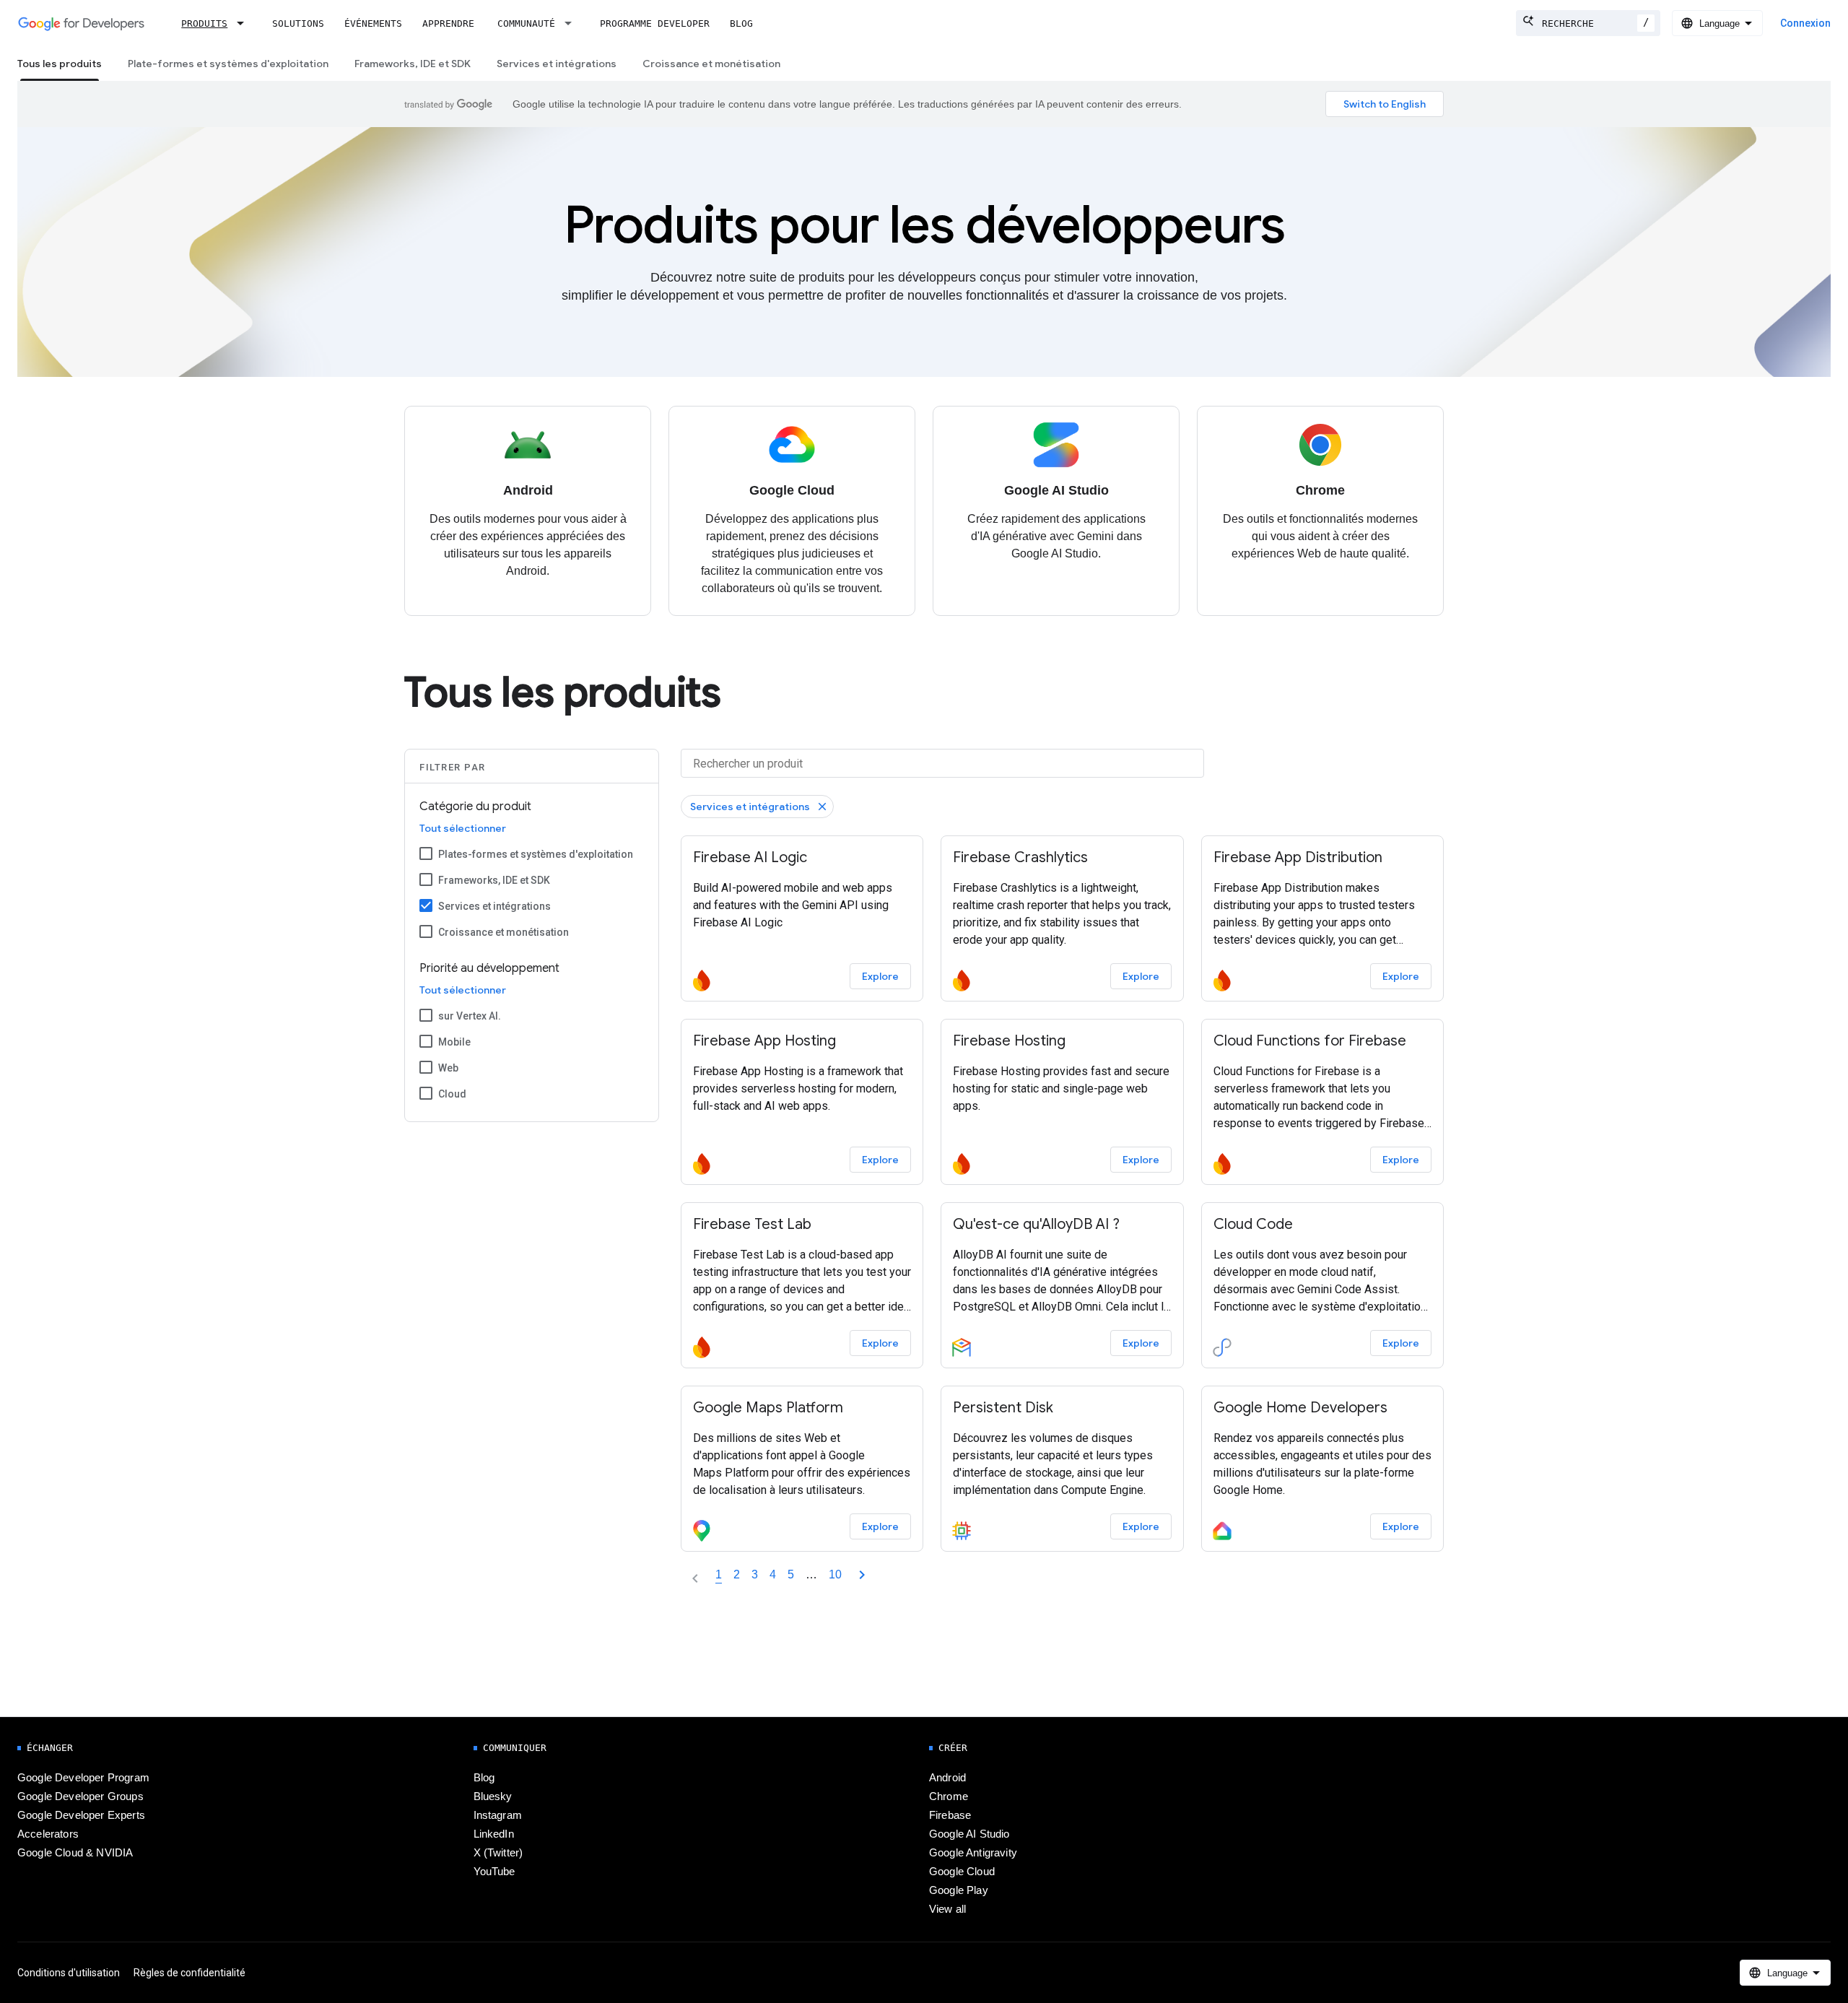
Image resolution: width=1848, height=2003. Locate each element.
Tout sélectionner (463, 828)
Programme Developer (655, 23)
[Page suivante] (862, 1575)
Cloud (452, 1094)
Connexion (1805, 23)
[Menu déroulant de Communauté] (572, 23)
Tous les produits (60, 64)
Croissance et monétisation (711, 64)
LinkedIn (494, 1834)
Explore (880, 976)
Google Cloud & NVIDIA (75, 1853)
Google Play (959, 1890)
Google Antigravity (973, 1853)
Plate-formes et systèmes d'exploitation (228, 64)
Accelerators (48, 1834)
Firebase (950, 1815)
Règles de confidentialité (189, 1973)
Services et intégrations (557, 64)
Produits (204, 23)
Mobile (454, 1042)
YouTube (494, 1872)
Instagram (498, 1815)
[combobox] (1588, 23)
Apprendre (448, 23)
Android (947, 1778)
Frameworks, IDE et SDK (413, 64)
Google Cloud (962, 1872)
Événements (373, 23)
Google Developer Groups (80, 1796)
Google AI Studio (969, 1834)
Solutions (298, 23)
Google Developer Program (83, 1778)
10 (835, 1574)
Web (448, 1068)
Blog (741, 23)
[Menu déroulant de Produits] (245, 23)
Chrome (949, 1796)
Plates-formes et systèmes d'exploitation (536, 854)
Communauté (526, 23)
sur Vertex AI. (470, 1016)
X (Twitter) (498, 1853)
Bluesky (493, 1796)
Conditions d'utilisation (69, 1973)
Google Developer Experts (81, 1815)
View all (947, 1909)
